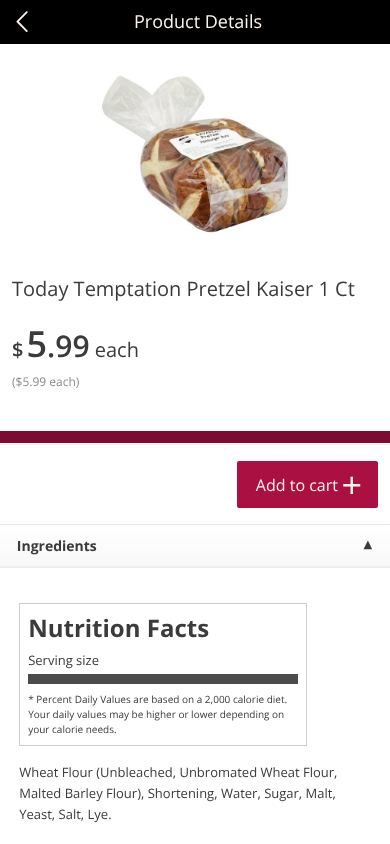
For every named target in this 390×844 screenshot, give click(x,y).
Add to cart (297, 485)
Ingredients (57, 546)
